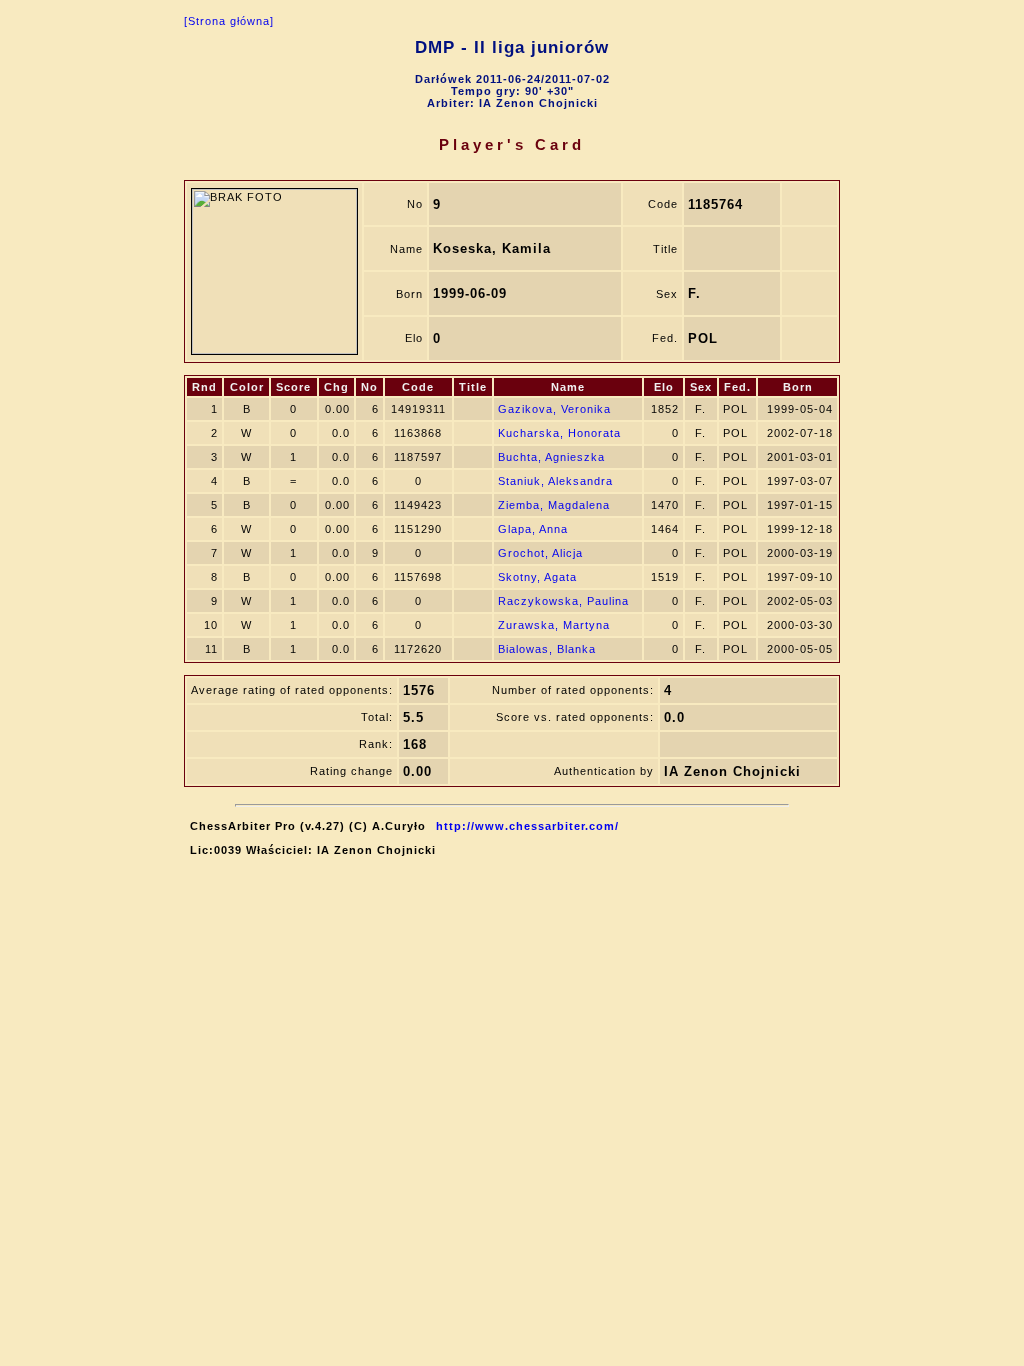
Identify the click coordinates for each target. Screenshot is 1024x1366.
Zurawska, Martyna (554, 625)
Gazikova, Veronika (554, 409)
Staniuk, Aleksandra (555, 481)
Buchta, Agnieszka (551, 457)
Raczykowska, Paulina (563, 601)
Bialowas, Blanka (547, 649)
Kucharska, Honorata (559, 433)
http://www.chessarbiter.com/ (527, 826)
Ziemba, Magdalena (554, 505)
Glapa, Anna (533, 529)
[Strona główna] (229, 21)
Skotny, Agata (537, 577)
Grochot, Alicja (540, 553)
